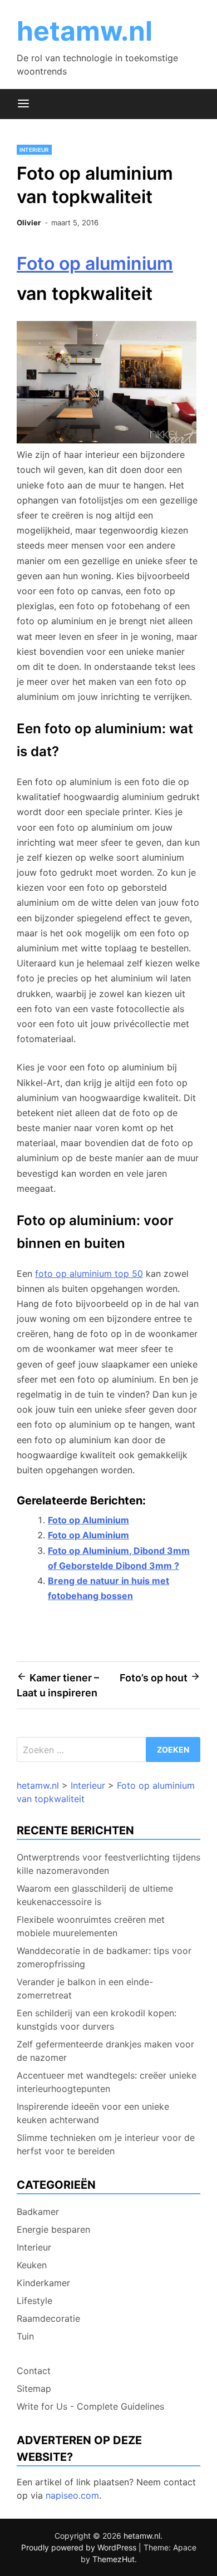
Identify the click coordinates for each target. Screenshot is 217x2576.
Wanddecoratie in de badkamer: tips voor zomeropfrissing (104, 1957)
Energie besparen (53, 2229)
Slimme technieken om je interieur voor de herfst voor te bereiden (106, 2144)
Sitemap (34, 2389)
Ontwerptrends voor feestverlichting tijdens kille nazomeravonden (108, 1864)
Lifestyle (34, 2301)
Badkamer (38, 2212)
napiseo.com (72, 2495)
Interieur (34, 150)
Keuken (32, 2265)
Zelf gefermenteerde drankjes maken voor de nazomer (105, 2051)
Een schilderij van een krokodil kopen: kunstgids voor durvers (97, 2020)
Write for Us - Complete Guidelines (90, 2406)
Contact (34, 2371)
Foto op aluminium (95, 263)
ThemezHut (114, 2559)
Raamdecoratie (48, 2318)
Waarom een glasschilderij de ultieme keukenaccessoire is (95, 1895)
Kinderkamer (43, 2283)
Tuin (25, 2336)
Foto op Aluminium (88, 1520)
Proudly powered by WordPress (80, 2547)
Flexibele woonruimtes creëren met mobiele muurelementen (91, 1926)
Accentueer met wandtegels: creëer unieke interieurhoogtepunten (107, 2082)
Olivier (29, 223)
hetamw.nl (85, 31)
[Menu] (23, 104)
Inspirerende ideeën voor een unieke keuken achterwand (93, 2113)
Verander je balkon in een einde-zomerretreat (85, 1988)
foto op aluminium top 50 (89, 1274)
